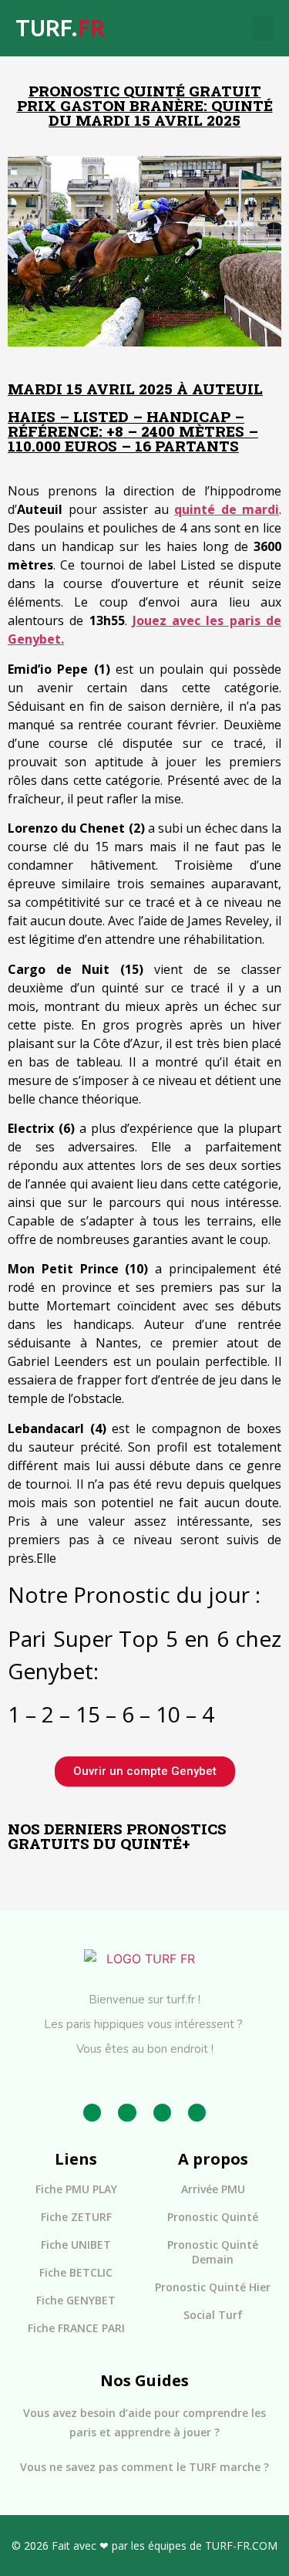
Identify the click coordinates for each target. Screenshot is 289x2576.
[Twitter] (162, 2113)
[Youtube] (197, 2113)
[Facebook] (92, 2113)
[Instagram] (127, 2113)
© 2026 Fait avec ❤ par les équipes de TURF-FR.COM (144, 2546)
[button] (263, 28)
